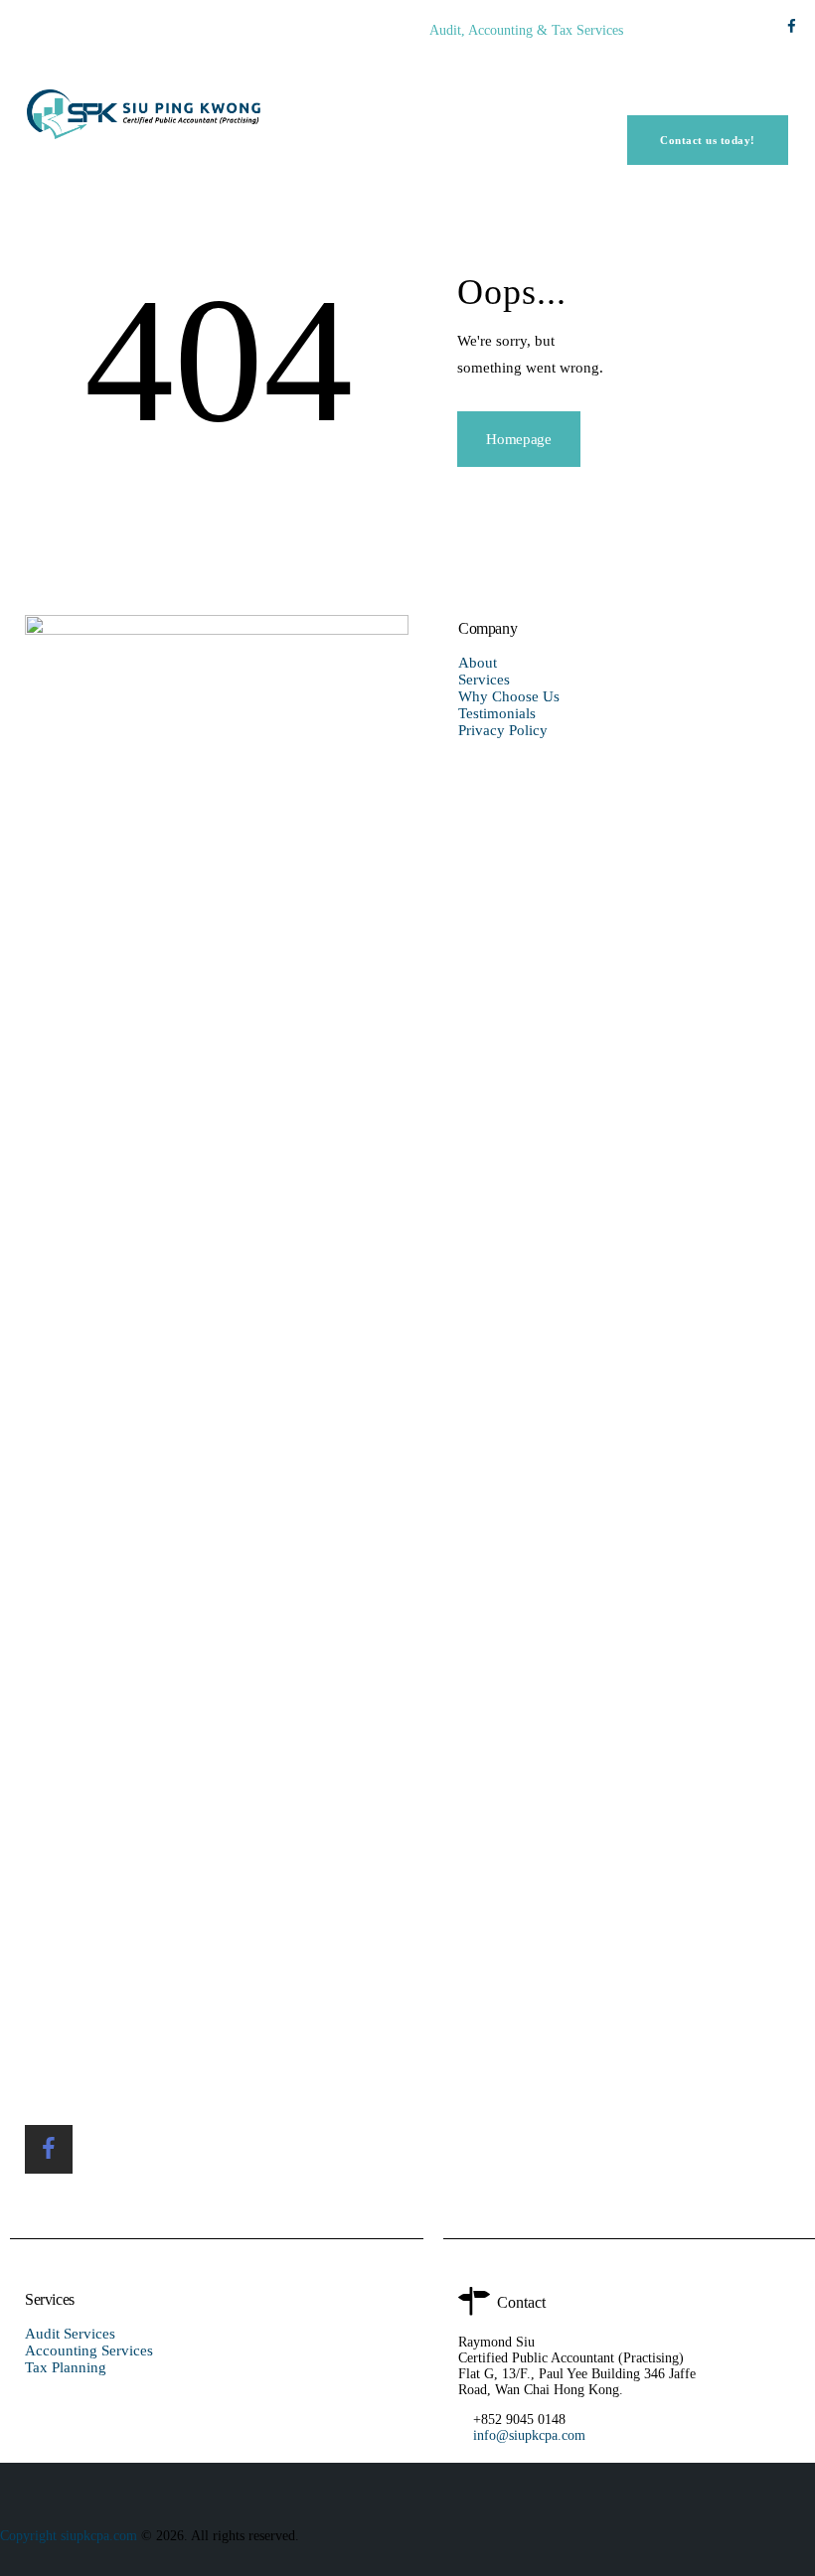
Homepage (519, 439)
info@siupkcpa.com (531, 2435)
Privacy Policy (503, 730)
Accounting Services (89, 2350)
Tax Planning (66, 2367)
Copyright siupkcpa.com (71, 2536)
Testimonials (497, 713)
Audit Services (70, 2334)
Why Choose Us (509, 696)
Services (484, 680)
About (478, 663)
